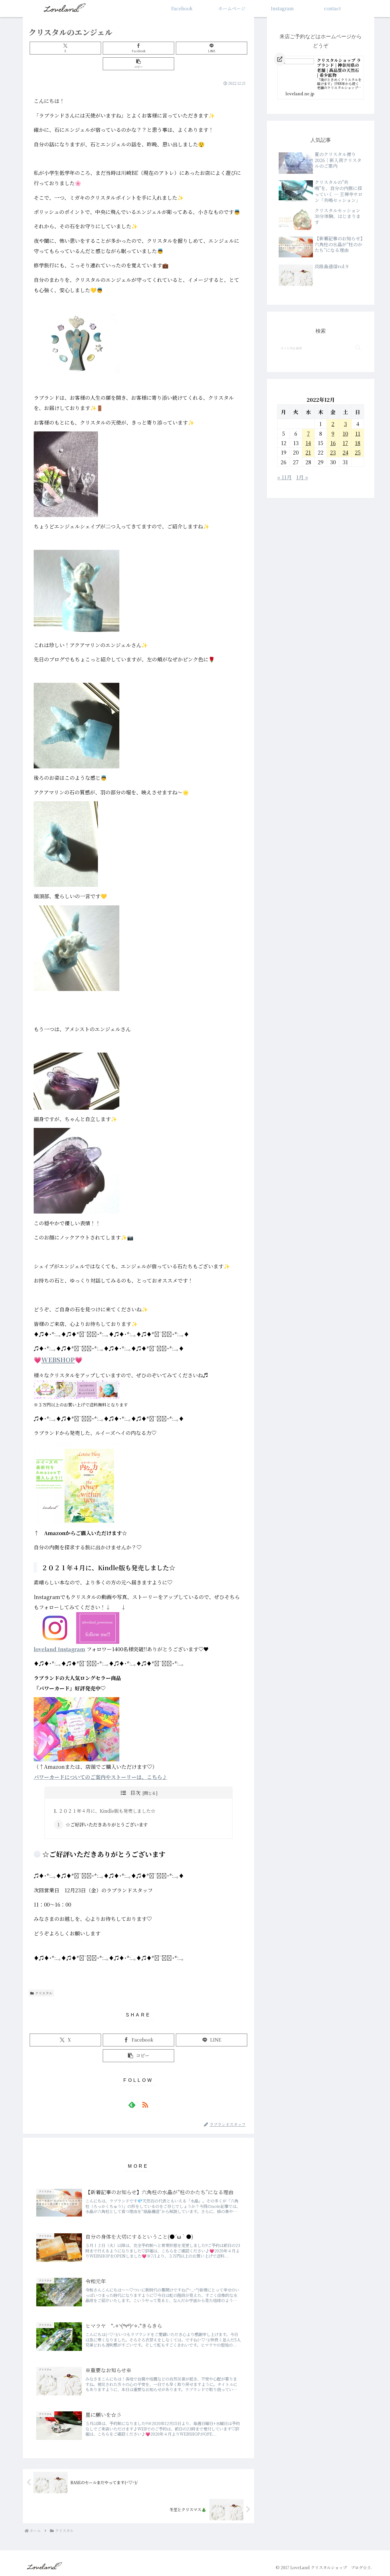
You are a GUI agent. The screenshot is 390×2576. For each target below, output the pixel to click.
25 (358, 452)
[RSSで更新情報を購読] (145, 2105)
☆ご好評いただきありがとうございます (107, 1824)
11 (358, 433)
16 (333, 443)
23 (333, 452)
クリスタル (44, 1993)
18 (358, 443)
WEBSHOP (58, 1359)
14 (308, 443)
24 (345, 452)
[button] (138, 64)
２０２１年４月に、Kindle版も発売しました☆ (107, 1811)
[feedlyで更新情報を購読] (132, 2105)
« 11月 (285, 477)
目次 (135, 1792)
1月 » (302, 477)
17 (345, 443)
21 (308, 452)
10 (345, 433)
